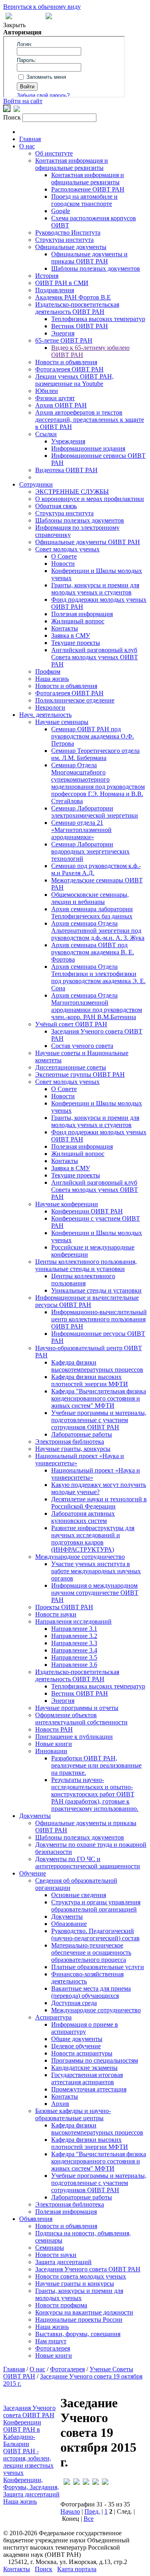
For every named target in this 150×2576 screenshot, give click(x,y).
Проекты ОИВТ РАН (64, 1607)
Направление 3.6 (74, 1665)
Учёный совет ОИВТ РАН (71, 1024)
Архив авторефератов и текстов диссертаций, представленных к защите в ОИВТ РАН (90, 420)
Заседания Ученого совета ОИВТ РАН (88, 2269)
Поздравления (55, 290)
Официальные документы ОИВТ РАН (88, 542)
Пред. (92, 2511)
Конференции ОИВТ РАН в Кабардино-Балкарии (22, 2433)
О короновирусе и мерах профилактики (90, 499)
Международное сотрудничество (80, 1557)
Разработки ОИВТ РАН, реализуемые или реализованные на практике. (96, 1765)
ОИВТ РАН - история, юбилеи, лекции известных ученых (28, 2462)
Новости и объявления (66, 362)
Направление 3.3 (74, 1643)
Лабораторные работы (82, 1434)
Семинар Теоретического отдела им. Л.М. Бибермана (95, 754)
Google (61, 211)
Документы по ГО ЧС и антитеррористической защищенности (88, 1863)
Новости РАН (54, 1729)
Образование (69, 1924)
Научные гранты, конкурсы (73, 1449)
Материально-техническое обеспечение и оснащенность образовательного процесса (91, 1952)
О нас (27, 146)
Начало (70, 2511)
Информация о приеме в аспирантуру (85, 2028)
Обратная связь (56, 506)
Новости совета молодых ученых (81, 2276)
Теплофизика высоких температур (98, 319)
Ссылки (46, 434)
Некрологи (50, 707)
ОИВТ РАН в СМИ (62, 283)
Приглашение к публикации (74, 1737)
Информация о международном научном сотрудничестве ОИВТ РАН (95, 1593)
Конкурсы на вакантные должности (84, 2312)
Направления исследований (73, 1621)
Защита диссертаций (63, 2262)
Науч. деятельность (45, 715)
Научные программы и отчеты (77, 1708)
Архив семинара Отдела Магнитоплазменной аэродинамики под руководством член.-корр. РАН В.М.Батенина (97, 1006)
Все (89, 2519)
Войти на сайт (23, 101)
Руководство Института (68, 232)
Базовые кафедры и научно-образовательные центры (73, 2114)
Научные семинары (62, 722)
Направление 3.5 (74, 1657)
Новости (63, 564)
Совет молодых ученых (67, 549)
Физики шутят (55, 398)
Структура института (64, 240)
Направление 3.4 (74, 1650)
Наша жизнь (52, 679)
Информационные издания (88, 448)
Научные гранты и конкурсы (75, 2284)
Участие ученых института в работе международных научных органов (96, 1571)
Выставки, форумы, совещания (78, 2334)
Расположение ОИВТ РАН (88, 189)
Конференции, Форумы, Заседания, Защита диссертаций (31, 2487)
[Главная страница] (49, 17)
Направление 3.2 (74, 1636)
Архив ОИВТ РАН (61, 405)
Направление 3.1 (74, 1629)
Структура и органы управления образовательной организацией (96, 1906)
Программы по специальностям (95, 2060)
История (47, 276)
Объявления (36, 2219)
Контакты (65, 628)
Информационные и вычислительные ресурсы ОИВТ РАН (87, 1301)
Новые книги (54, 1744)
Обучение (33, 1873)
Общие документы (77, 2039)
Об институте (54, 153)
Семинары (50, 2248)
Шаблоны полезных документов (96, 268)
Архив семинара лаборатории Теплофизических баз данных (92, 913)
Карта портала (77, 2569)
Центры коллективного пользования (83, 1280)
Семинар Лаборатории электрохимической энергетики (95, 812)
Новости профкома (61, 2305)
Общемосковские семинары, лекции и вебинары (90, 898)
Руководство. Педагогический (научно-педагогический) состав (95, 1934)
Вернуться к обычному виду (42, 7)
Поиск (44, 2569)
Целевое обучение (76, 2046)
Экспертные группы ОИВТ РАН (80, 1074)
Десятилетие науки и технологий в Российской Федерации (99, 1503)
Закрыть (14, 25)
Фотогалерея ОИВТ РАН (69, 369)
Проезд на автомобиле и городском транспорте (84, 200)
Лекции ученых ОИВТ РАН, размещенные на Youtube (74, 380)
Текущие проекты (76, 643)
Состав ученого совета (82, 1046)
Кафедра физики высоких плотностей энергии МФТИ (90, 1380)
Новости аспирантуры (82, 2053)
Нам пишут (51, 2341)
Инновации (51, 1751)
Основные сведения (79, 1895)
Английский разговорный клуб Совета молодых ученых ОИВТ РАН (95, 657)
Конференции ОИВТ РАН (87, 1211)
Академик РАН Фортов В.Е (73, 297)
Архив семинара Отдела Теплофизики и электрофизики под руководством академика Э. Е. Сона (98, 977)
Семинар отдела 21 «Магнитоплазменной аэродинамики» (81, 830)
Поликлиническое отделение (75, 700)
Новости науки (56, 1614)
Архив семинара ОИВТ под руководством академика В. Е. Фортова (93, 952)
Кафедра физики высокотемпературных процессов (97, 1366)
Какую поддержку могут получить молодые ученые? (99, 1488)
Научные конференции (67, 1204)
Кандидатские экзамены (84, 2068)
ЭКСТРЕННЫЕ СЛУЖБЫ (72, 492)
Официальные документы (71, 247)
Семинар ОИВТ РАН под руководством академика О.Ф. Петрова (93, 736)
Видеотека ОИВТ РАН (66, 470)
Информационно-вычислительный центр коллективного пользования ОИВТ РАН (99, 1319)
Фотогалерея (53, 2348)
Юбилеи (47, 391)
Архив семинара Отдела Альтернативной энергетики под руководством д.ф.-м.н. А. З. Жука (98, 931)
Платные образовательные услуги (98, 1967)
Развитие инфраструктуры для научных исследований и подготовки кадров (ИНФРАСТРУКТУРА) (93, 1539)
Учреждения (68, 441)
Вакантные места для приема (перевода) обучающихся (91, 1992)
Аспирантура (53, 2017)
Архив (60, 2104)
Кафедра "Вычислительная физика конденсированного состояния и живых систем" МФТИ (99, 1398)
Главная (30, 139)
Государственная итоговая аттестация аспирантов (87, 2078)
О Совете (64, 556)
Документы (35, 1816)
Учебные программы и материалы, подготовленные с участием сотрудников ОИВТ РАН (99, 1420)
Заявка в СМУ (71, 636)
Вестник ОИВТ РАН (80, 326)
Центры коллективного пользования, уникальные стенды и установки (86, 1265)
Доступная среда (74, 2003)
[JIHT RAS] (17, 110)
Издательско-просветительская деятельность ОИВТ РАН (77, 308)
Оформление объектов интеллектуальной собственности (81, 1719)
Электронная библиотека (70, 1442)
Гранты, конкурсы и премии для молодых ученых (79, 2294)
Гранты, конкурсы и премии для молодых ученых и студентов (95, 589)
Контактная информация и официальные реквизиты (72, 164)
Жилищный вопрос (78, 621)
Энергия (63, 333)
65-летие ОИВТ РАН (64, 340)
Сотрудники (36, 484)
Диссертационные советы (71, 1067)
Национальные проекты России (79, 2320)
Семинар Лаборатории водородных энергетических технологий (90, 851)
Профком (48, 671)
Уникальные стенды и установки (96, 1290)
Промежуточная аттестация (89, 2089)
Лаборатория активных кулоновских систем (83, 1517)
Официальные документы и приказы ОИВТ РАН (89, 258)
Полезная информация (82, 614)
